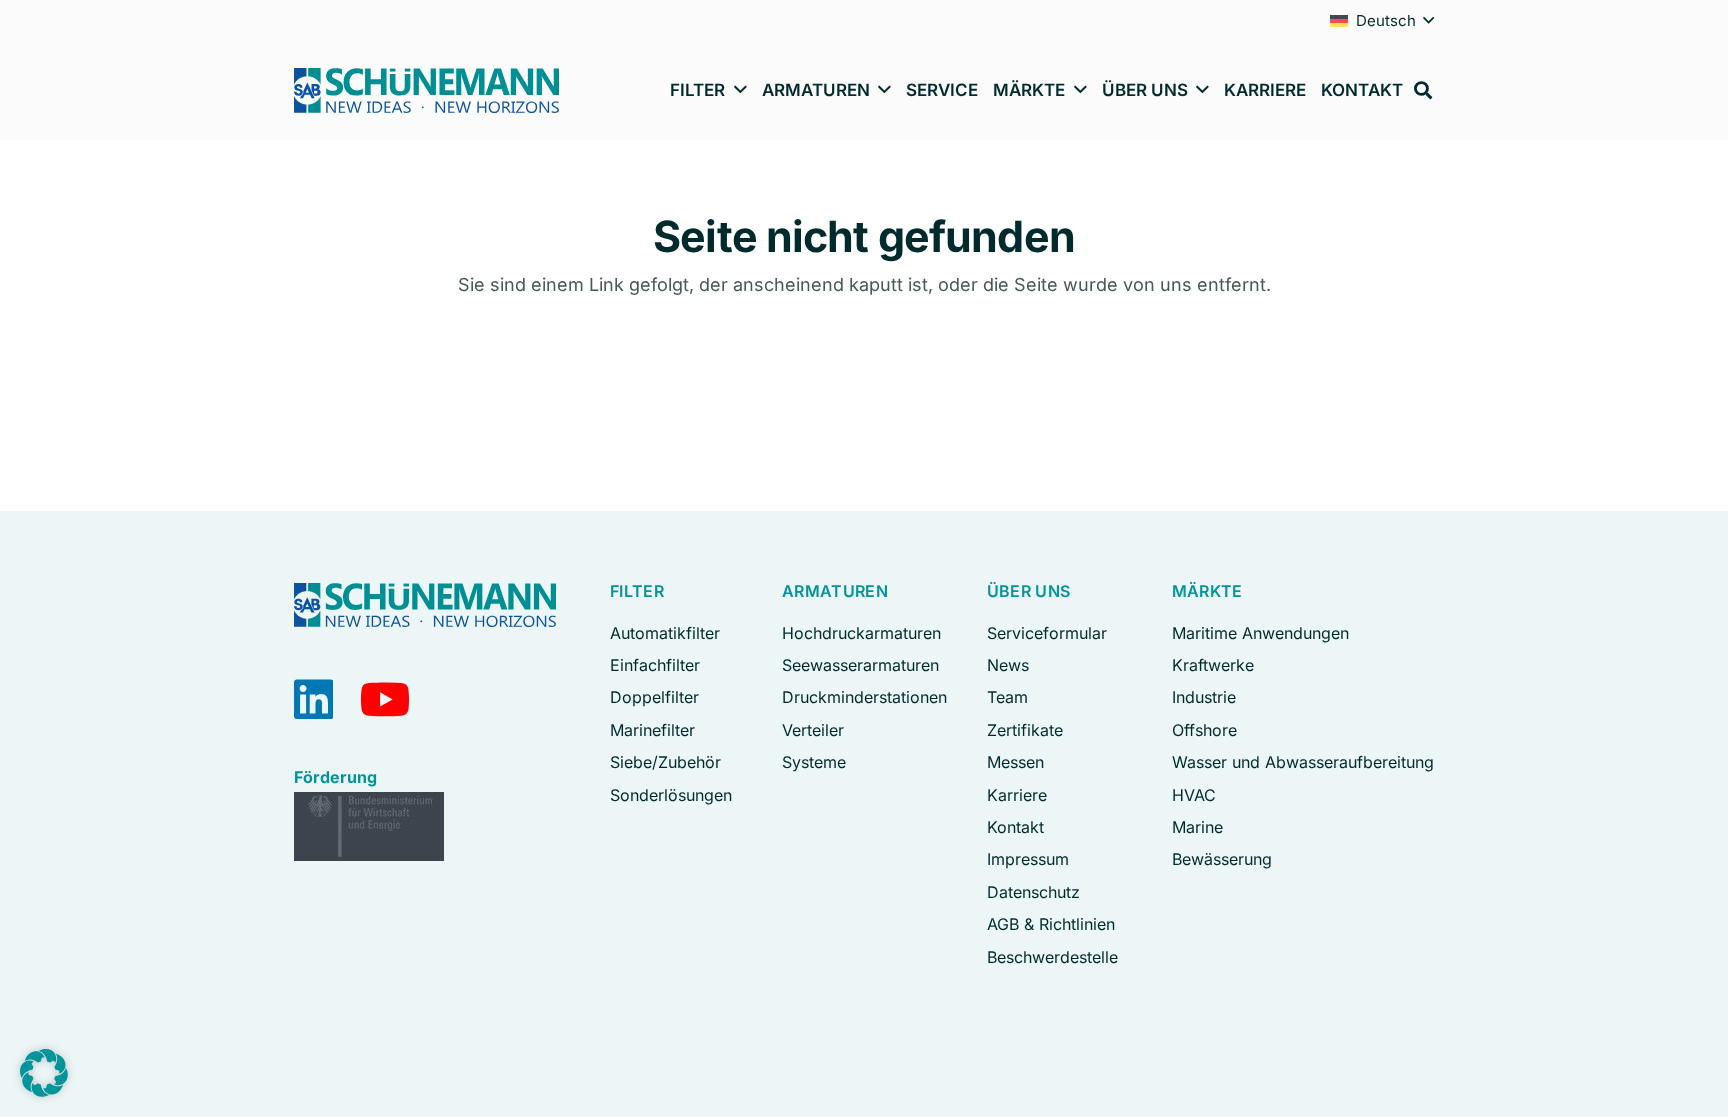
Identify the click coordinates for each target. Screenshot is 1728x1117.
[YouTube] (385, 699)
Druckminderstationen (864, 697)
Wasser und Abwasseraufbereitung (1303, 762)
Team (1007, 697)
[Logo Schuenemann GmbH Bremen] (426, 90)
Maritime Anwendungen (1260, 633)
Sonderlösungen (671, 795)
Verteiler (813, 730)
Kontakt (1015, 827)
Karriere (1017, 795)
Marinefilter (652, 730)
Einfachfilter (655, 665)
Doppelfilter (654, 697)
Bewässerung (1222, 859)
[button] (1428, 20)
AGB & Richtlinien (1051, 924)
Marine (1197, 827)
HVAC (1194, 795)
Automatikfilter (665, 633)
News (1008, 665)
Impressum (1028, 859)
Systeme (814, 762)
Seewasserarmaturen (860, 665)
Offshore (1204, 730)
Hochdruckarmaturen (861, 633)
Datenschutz (1033, 892)
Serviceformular (1047, 633)
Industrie (1204, 697)
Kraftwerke (1213, 665)
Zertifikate (1025, 730)
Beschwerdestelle (1052, 957)
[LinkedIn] (313, 699)
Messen (1015, 762)
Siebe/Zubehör (665, 762)
